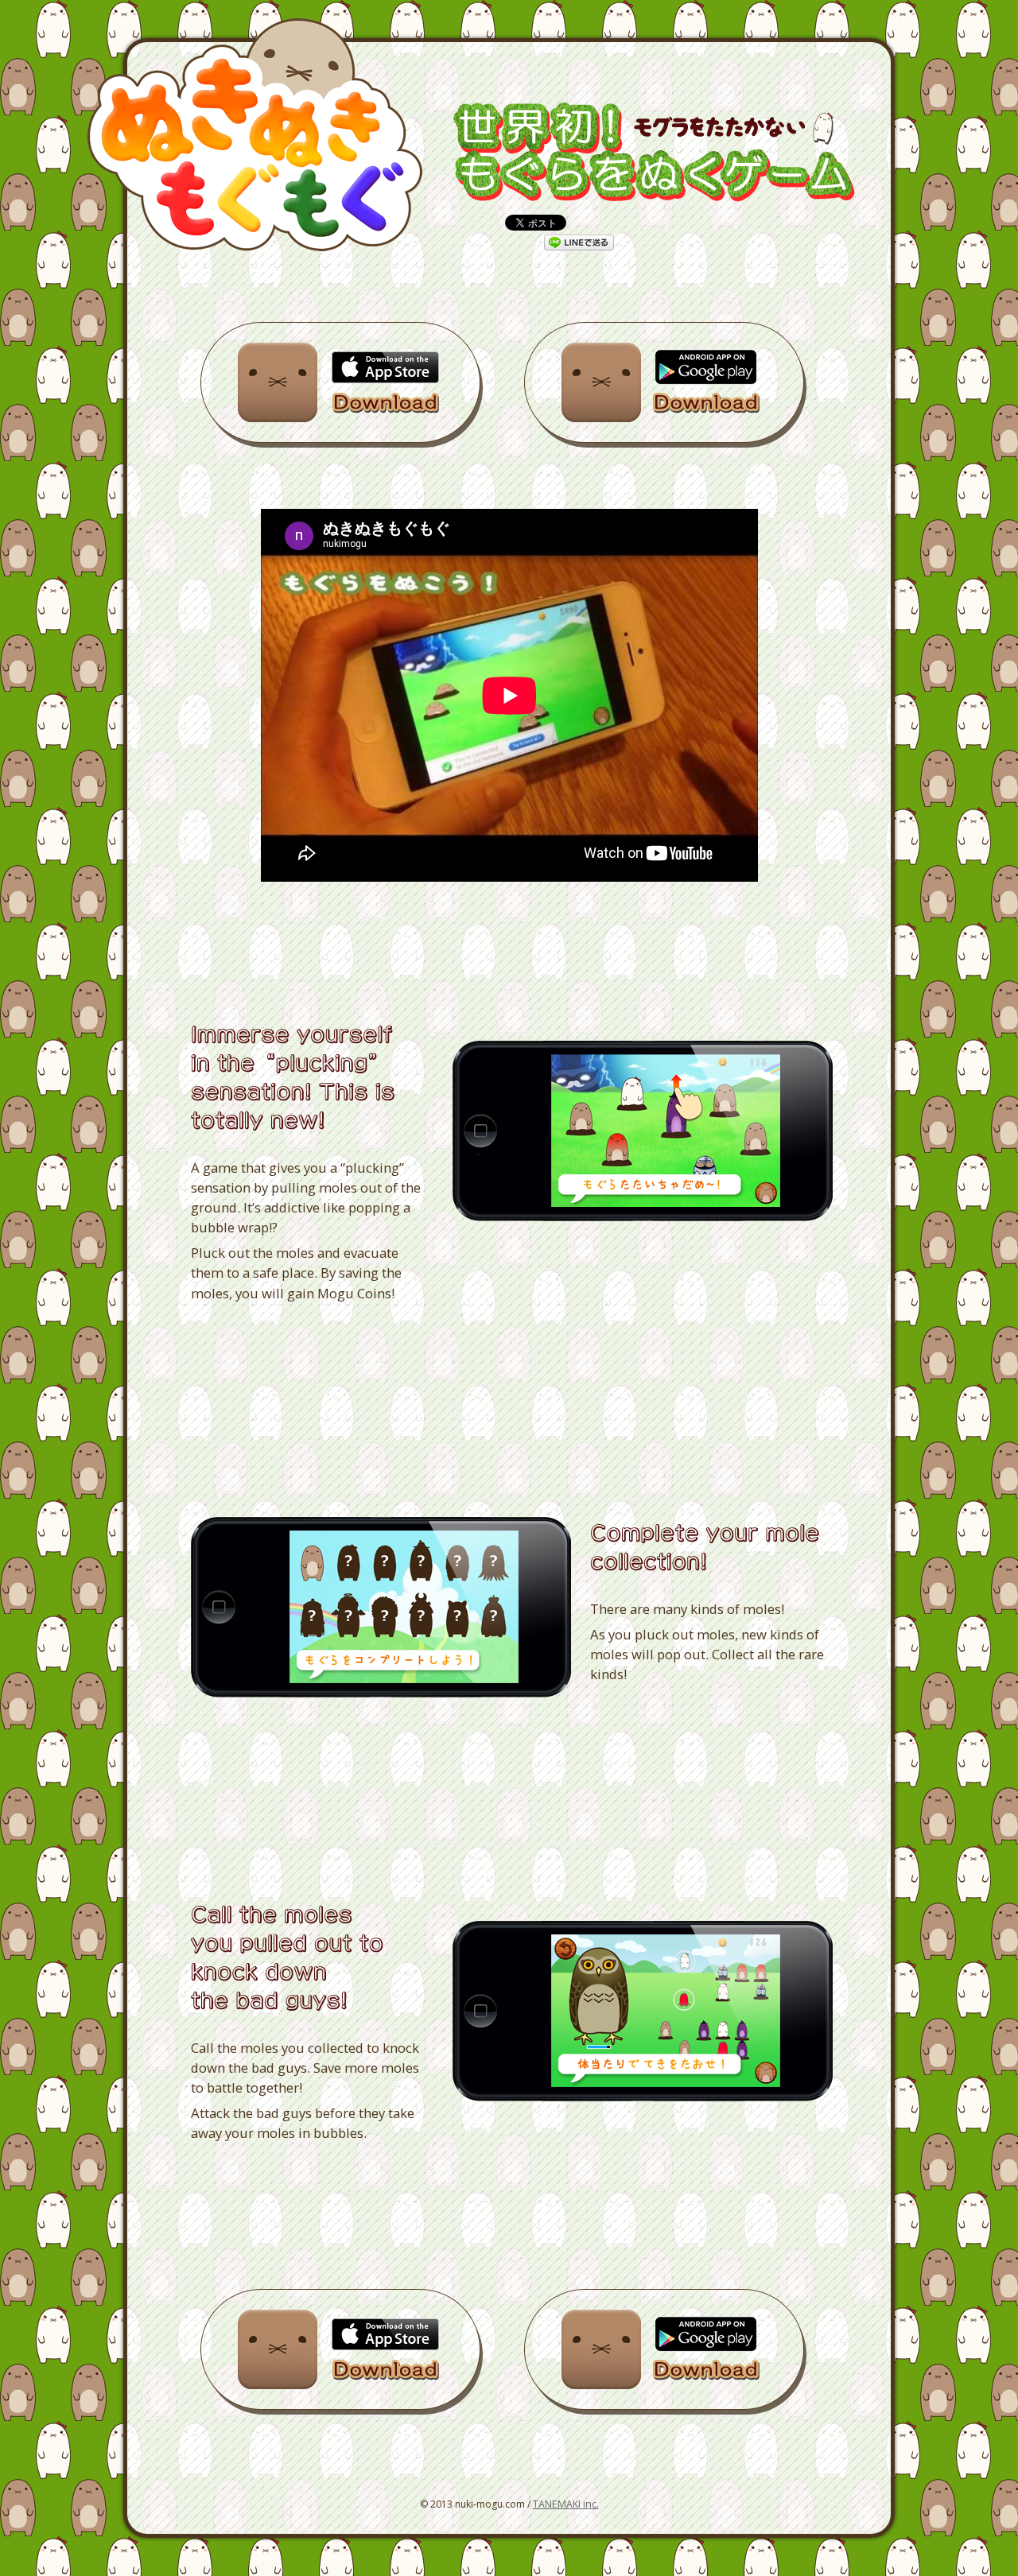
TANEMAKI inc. (566, 2504)
